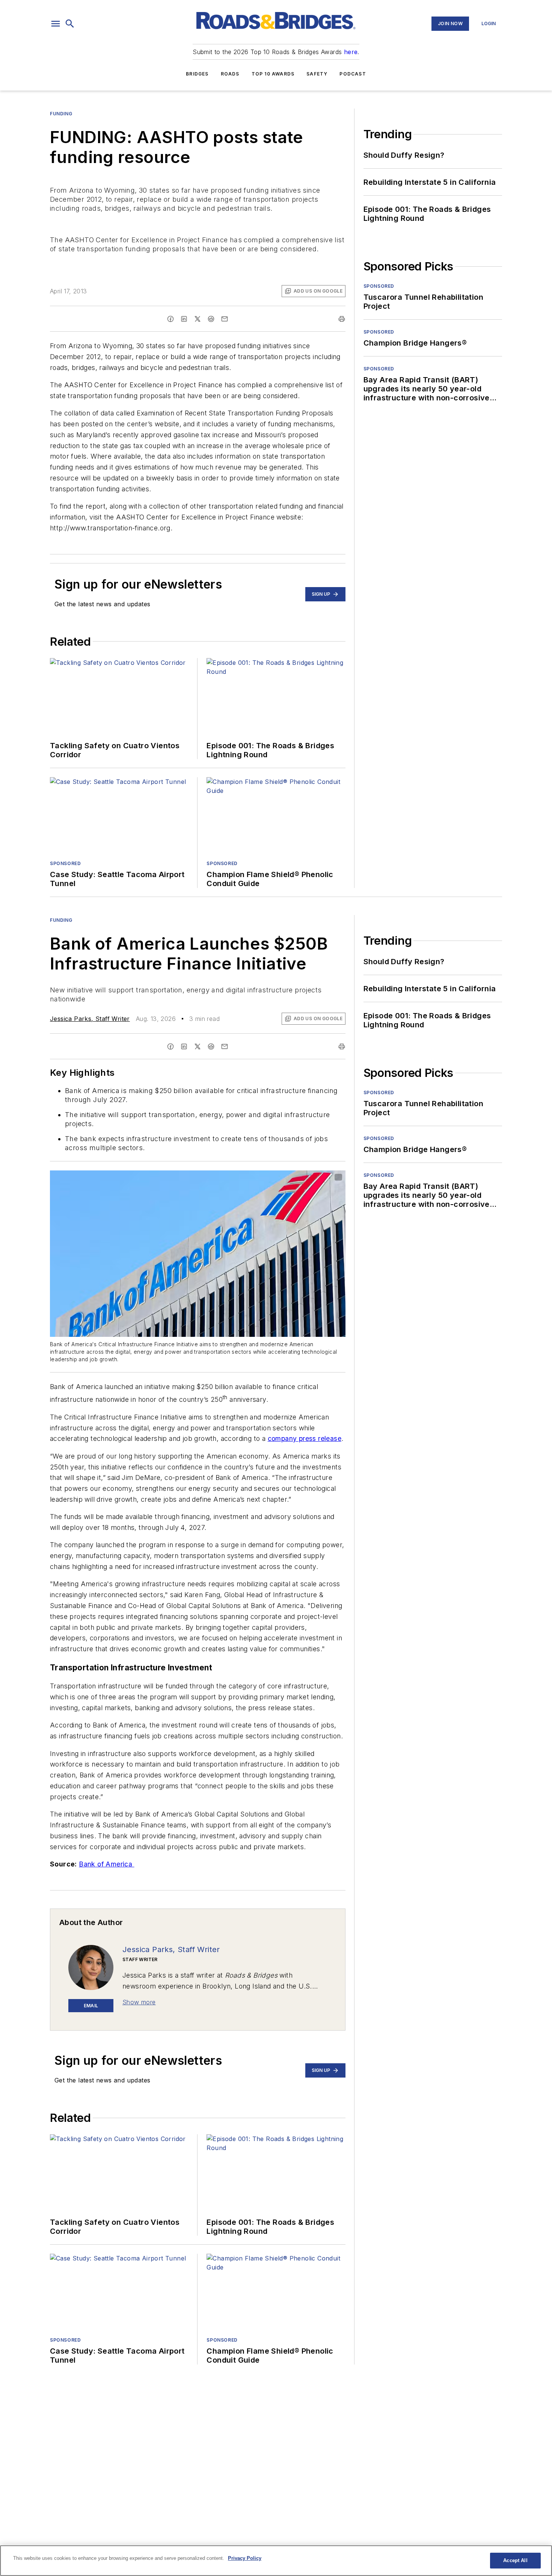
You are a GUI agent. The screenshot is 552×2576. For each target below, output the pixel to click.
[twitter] (198, 319)
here (351, 52)
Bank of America (106, 1864)
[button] (56, 24)
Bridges (197, 74)
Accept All (515, 2560)
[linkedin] (184, 319)
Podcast (353, 74)
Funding (61, 114)
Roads (230, 74)
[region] (276, 2561)
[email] (225, 319)
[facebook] (170, 319)
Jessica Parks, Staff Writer (90, 1019)
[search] (70, 24)
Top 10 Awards (273, 74)
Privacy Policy (245, 2558)
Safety (317, 74)
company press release (305, 1438)
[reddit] (211, 319)
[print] (342, 319)
